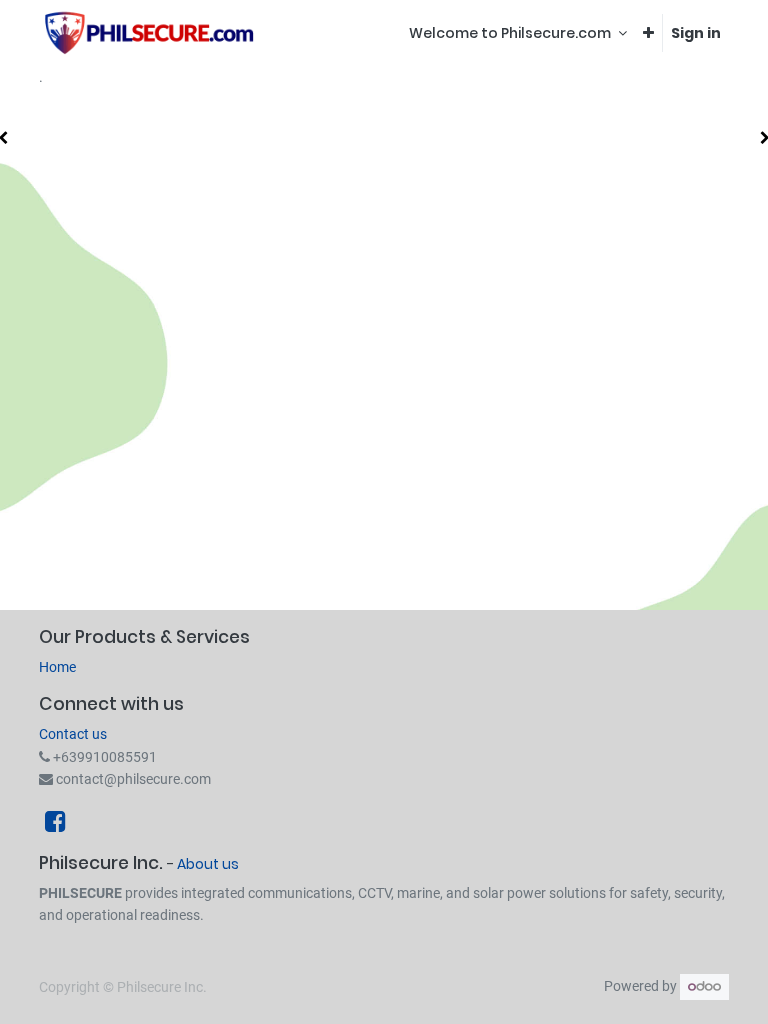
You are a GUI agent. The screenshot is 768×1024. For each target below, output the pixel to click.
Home (57, 667)
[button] (648, 33)
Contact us (73, 734)
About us (208, 864)
